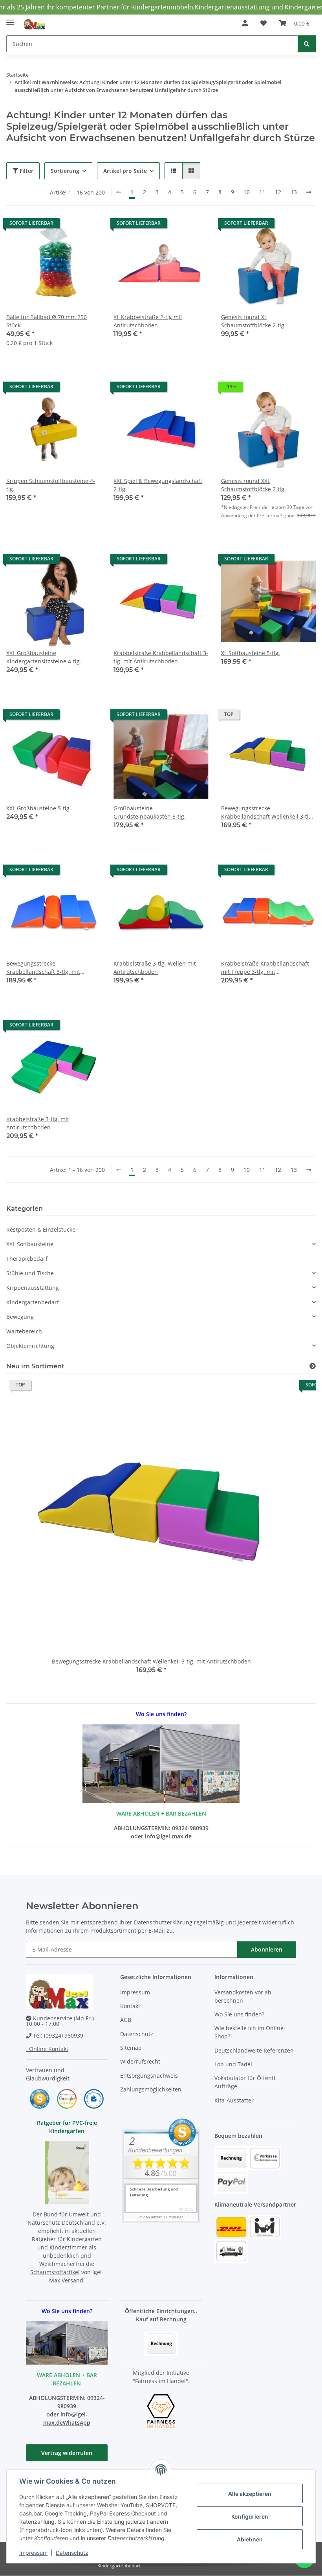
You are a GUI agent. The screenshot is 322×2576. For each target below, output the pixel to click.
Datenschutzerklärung (163, 1922)
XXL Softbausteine (30, 1244)
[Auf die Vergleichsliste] (67, 231)
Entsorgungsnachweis (149, 2076)
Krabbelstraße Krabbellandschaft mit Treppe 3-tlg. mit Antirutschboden (265, 968)
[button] (245, 23)
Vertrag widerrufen (67, 2453)
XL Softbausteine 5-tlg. (251, 653)
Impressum (33, 2553)
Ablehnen (250, 2539)
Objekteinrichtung (30, 1346)
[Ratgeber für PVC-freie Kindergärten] (67, 2172)
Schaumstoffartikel (55, 2272)
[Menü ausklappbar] (10, 19)
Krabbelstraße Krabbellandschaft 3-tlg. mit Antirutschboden (161, 657)
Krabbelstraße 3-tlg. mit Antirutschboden (38, 1123)
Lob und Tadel (233, 2064)
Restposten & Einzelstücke (41, 1229)
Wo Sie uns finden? (239, 2014)
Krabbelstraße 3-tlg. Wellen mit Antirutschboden (155, 968)
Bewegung (20, 1317)
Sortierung (65, 171)
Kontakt (130, 2006)
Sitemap (131, 2048)
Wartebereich (24, 1331)
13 (294, 192)
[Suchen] (307, 44)
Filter (26, 171)
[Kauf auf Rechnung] (161, 2343)
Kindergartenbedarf (33, 1302)
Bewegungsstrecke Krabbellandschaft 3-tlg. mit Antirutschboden (43, 968)
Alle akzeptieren (250, 2494)
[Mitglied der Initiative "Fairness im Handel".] (161, 2410)
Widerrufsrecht (140, 2061)
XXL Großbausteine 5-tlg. (39, 808)
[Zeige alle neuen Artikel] (313, 1366)
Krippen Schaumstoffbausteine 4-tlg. (51, 485)
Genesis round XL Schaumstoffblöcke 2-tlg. (253, 321)
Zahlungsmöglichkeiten (151, 2089)
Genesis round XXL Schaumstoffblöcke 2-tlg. (253, 485)
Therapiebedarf (27, 1259)
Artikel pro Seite (125, 171)
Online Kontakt (47, 2049)
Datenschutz (72, 2553)
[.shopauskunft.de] (94, 2098)
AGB (126, 2020)
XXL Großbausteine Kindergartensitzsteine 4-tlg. (44, 657)
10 (247, 192)
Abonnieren (267, 1949)
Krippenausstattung (33, 1288)
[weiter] (309, 192)
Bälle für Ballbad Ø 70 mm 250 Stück (47, 321)
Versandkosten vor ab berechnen (243, 1996)
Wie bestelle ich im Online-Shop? (250, 2032)
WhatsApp (77, 2423)
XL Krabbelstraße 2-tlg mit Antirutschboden (148, 321)
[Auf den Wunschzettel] (88, 231)
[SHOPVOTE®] (40, 2098)
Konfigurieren (250, 2516)
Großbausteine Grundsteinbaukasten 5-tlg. (150, 812)
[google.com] (67, 2098)
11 (262, 192)
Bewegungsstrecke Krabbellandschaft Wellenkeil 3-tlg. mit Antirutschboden (267, 812)
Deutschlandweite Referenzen (254, 2050)
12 (278, 192)
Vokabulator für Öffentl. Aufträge (246, 2082)
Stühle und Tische (30, 1273)
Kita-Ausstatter (234, 2100)
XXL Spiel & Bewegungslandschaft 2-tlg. (158, 485)
